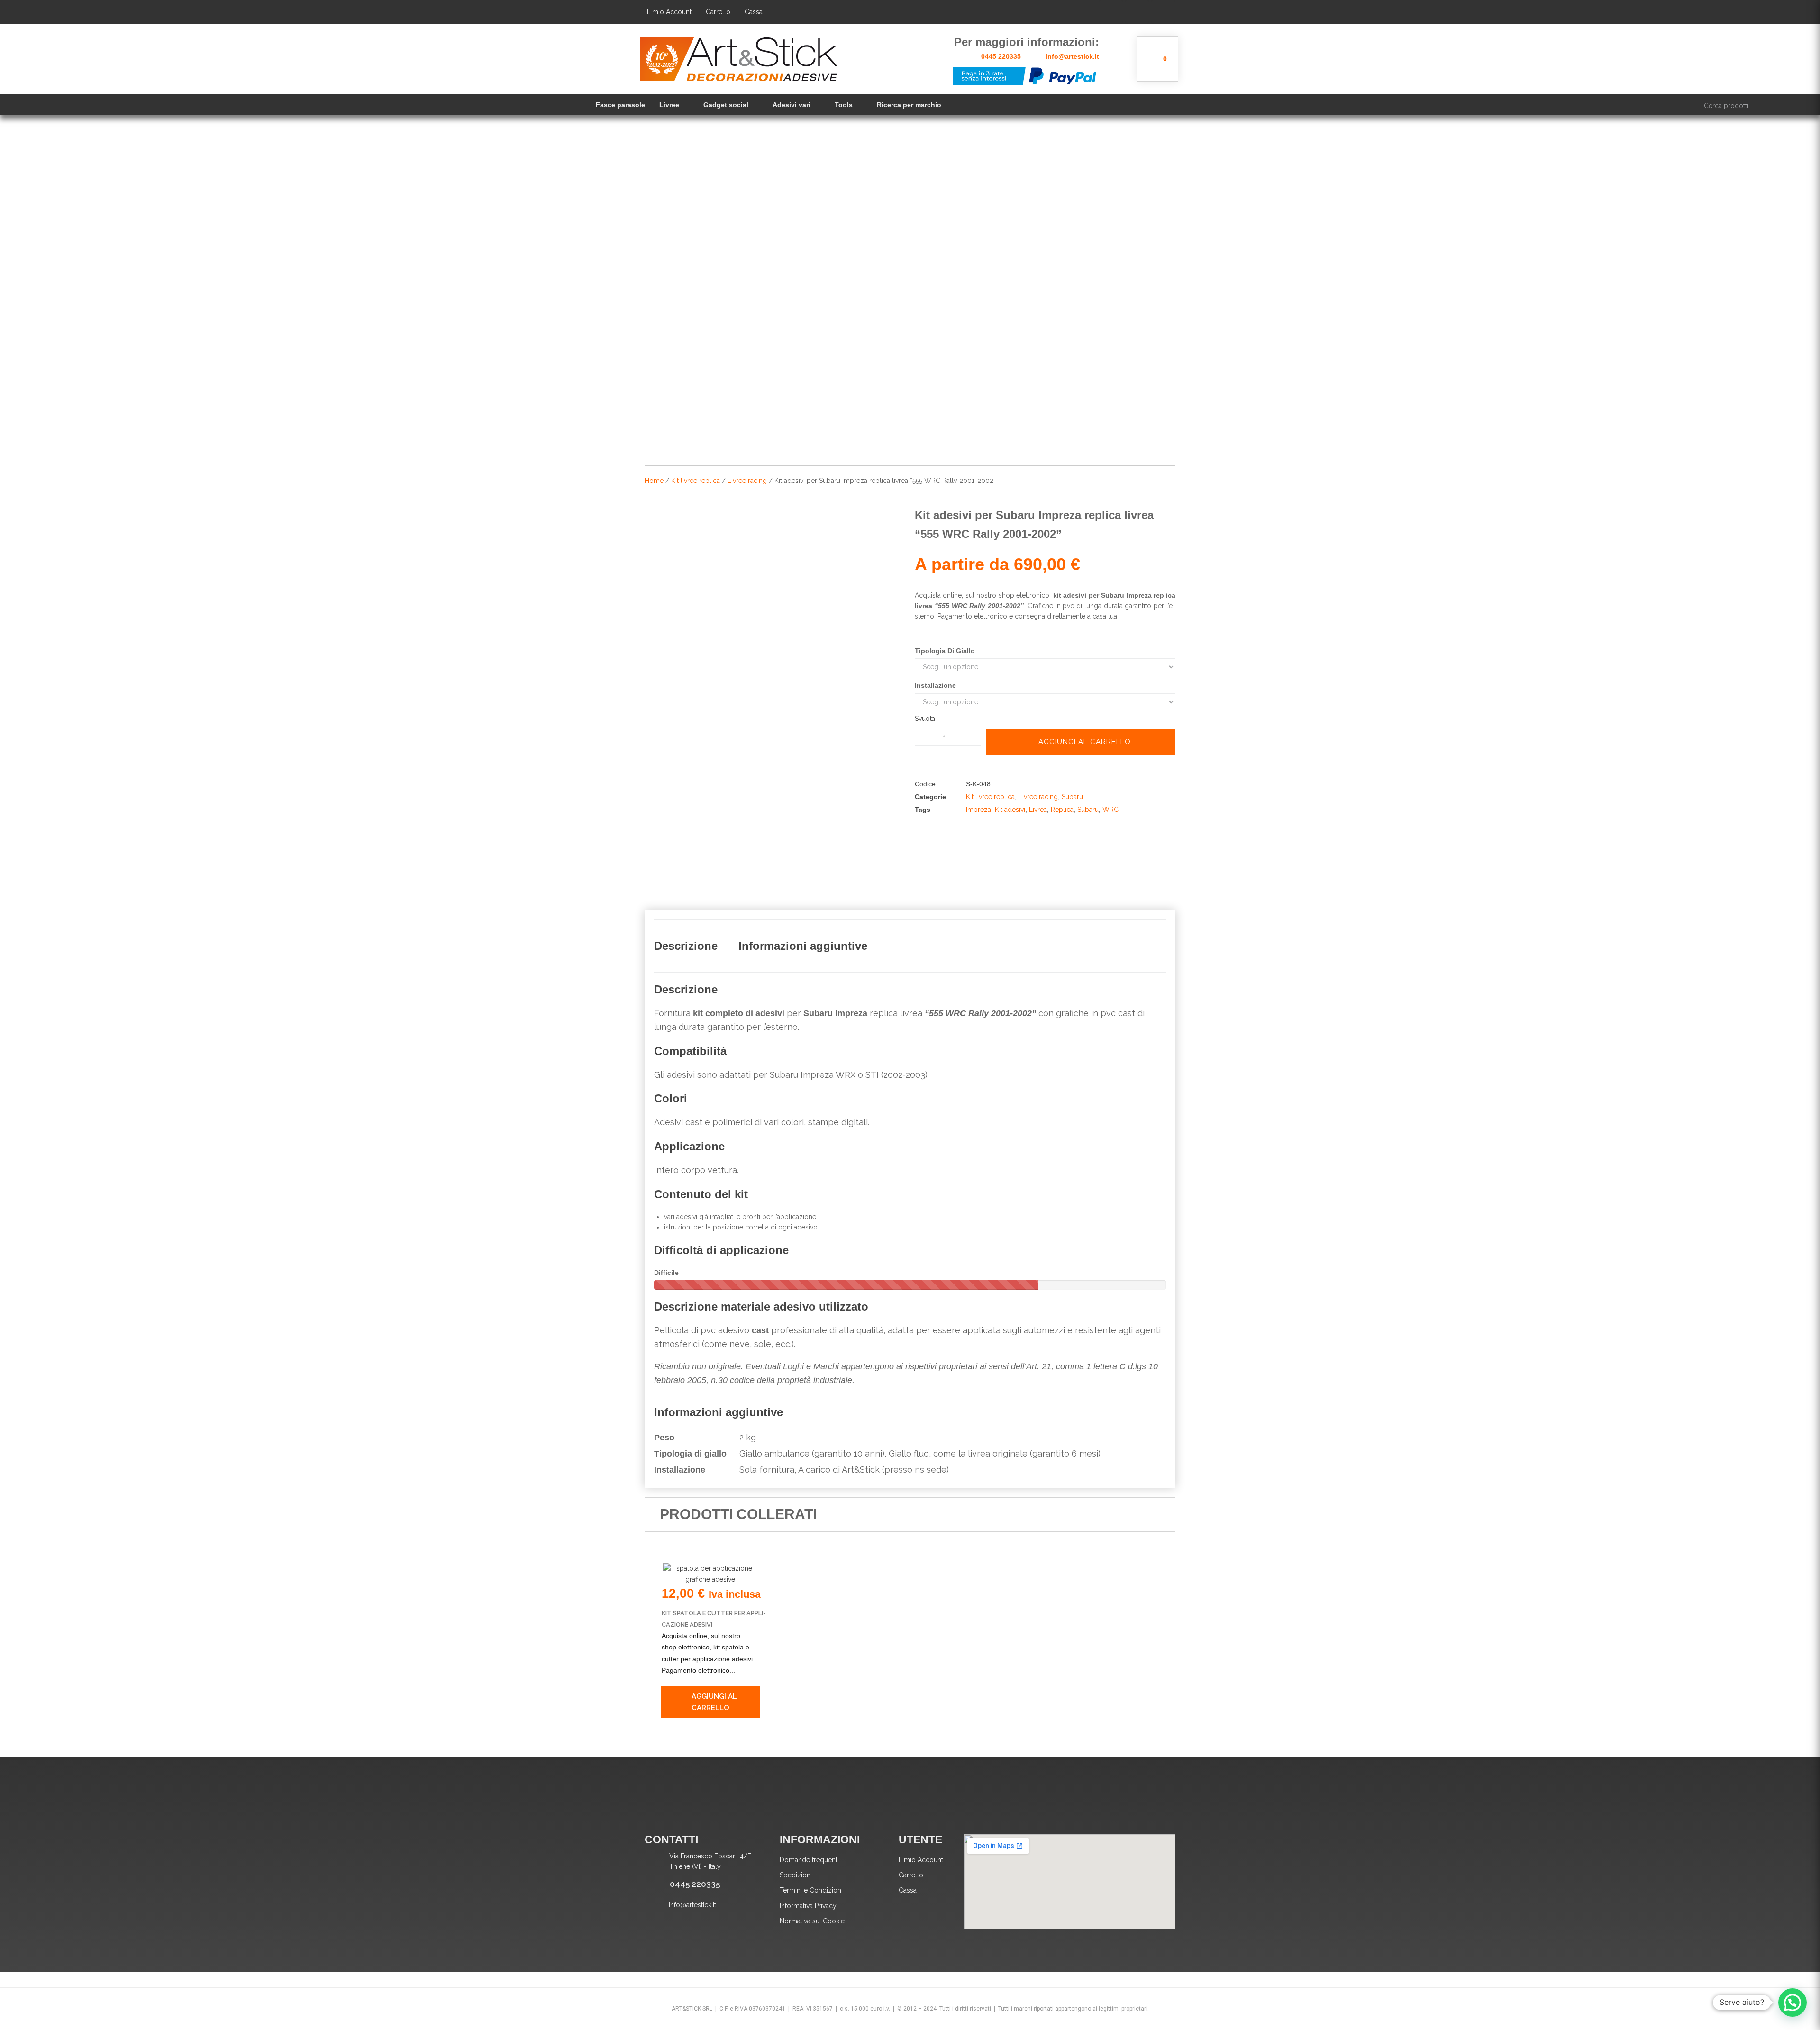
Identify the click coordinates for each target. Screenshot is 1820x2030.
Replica (1062, 810)
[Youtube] (1137, 12)
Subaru (1072, 797)
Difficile (666, 1273)
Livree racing (747, 481)
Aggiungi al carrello (1085, 742)
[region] (910, 281)
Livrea (1038, 810)
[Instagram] (1163, 12)
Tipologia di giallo (945, 651)
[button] (1793, 2003)
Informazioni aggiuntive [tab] (803, 946)
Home (654, 481)
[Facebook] (1111, 12)
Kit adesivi (1010, 810)
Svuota (925, 719)
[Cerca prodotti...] (1727, 105)
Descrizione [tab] (686, 946)
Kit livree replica (696, 481)
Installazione (935, 685)
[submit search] (1800, 105)
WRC (1110, 810)
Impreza (978, 810)
